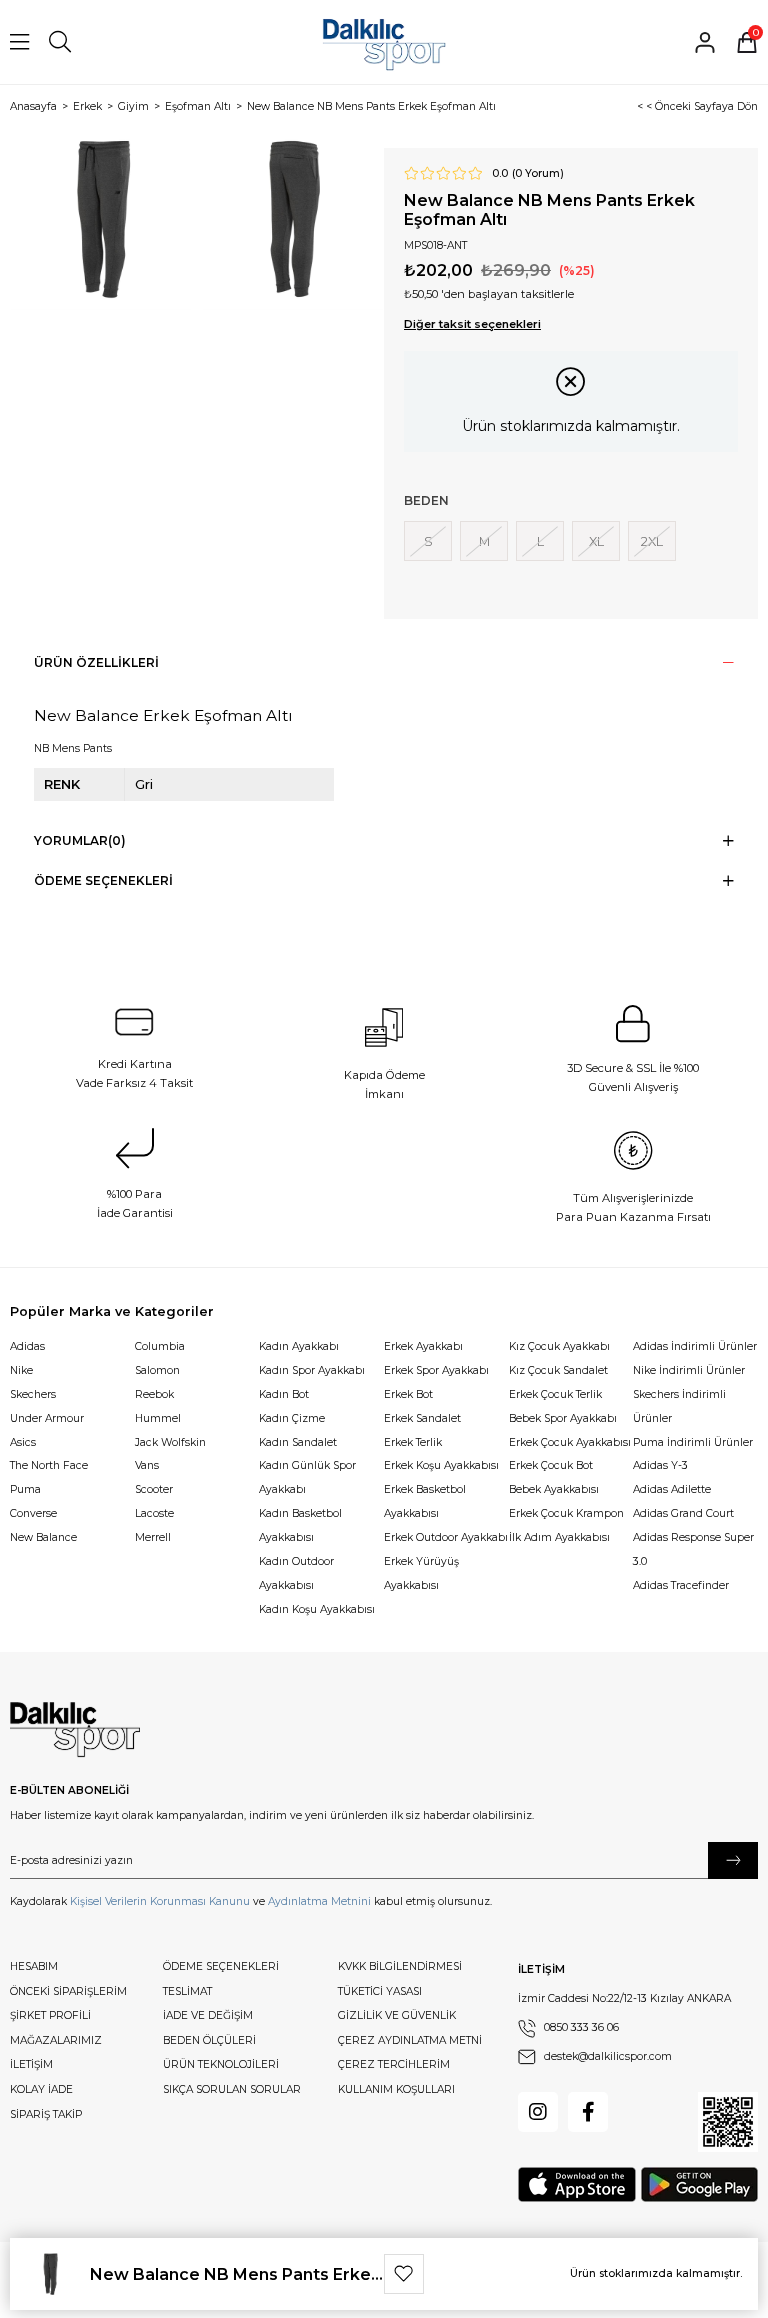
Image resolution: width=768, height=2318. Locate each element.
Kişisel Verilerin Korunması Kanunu (160, 1901)
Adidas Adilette (672, 1489)
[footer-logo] (75, 1730)
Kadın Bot (284, 1394)
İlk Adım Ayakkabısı (559, 1537)
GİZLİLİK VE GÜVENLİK (397, 2015)
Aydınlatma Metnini (319, 1901)
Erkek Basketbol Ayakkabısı (425, 1501)
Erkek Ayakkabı (423, 1346)
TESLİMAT (187, 1991)
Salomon (157, 1370)
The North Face (49, 1465)
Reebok (154, 1394)
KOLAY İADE (41, 2089)
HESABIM (34, 1966)
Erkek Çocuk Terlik (555, 1394)
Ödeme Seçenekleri (103, 880)
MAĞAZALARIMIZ (56, 2040)
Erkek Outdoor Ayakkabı (446, 1537)
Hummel (158, 1418)
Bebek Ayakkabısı (554, 1489)
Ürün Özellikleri (96, 662)
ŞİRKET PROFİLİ (50, 2015)
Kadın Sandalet (298, 1442)
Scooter (154, 1489)
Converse (33, 1513)
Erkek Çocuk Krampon (566, 1513)
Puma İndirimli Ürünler (693, 1442)
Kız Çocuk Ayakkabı (559, 1346)
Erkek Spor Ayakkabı (436, 1370)
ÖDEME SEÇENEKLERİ (221, 1966)
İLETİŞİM (31, 2064)
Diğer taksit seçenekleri (472, 324)
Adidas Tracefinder (681, 1585)
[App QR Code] (728, 2122)
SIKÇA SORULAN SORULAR (232, 2089)
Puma (25, 1489)
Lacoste (154, 1513)
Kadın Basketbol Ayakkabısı (300, 1525)
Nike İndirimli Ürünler (689, 1370)
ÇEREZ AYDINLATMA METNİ (410, 2040)
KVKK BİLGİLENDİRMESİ (400, 1966)
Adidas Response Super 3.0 (693, 1549)
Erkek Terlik (413, 1442)
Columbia (160, 1346)
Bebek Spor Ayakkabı (563, 1418)
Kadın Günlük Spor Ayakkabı (307, 1477)
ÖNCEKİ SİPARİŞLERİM (68, 1991)
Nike (21, 1370)
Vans (147, 1465)
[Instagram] (538, 2112)
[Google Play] (699, 2184)
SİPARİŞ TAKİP (46, 2114)
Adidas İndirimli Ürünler (695, 1346)
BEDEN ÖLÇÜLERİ (209, 2040)
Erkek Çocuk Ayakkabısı (570, 1442)
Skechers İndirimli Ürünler (679, 1406)
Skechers (33, 1394)
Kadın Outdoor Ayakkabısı (296, 1573)
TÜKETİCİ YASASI (380, 1991)
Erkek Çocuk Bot (551, 1465)
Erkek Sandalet (422, 1418)
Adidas (27, 1346)
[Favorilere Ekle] (404, 2274)
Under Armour (47, 1418)
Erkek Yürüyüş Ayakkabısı (421, 1573)
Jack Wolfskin (170, 1442)
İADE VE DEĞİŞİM (208, 2015)
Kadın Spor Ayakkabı (312, 1370)
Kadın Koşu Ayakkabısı (317, 1609)
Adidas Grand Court (683, 1513)
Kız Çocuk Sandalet (558, 1370)
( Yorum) (538, 174)
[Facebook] (588, 2112)
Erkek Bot (408, 1394)
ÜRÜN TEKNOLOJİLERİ (221, 2064)
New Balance (43, 1537)
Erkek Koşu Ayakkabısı (441, 1465)
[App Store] (577, 2184)
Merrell (153, 1537)
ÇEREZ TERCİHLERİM (394, 2064)
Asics (23, 1442)
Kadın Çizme (292, 1418)
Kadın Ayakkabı (299, 1346)
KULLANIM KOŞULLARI (396, 2089)
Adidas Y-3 (660, 1465)
